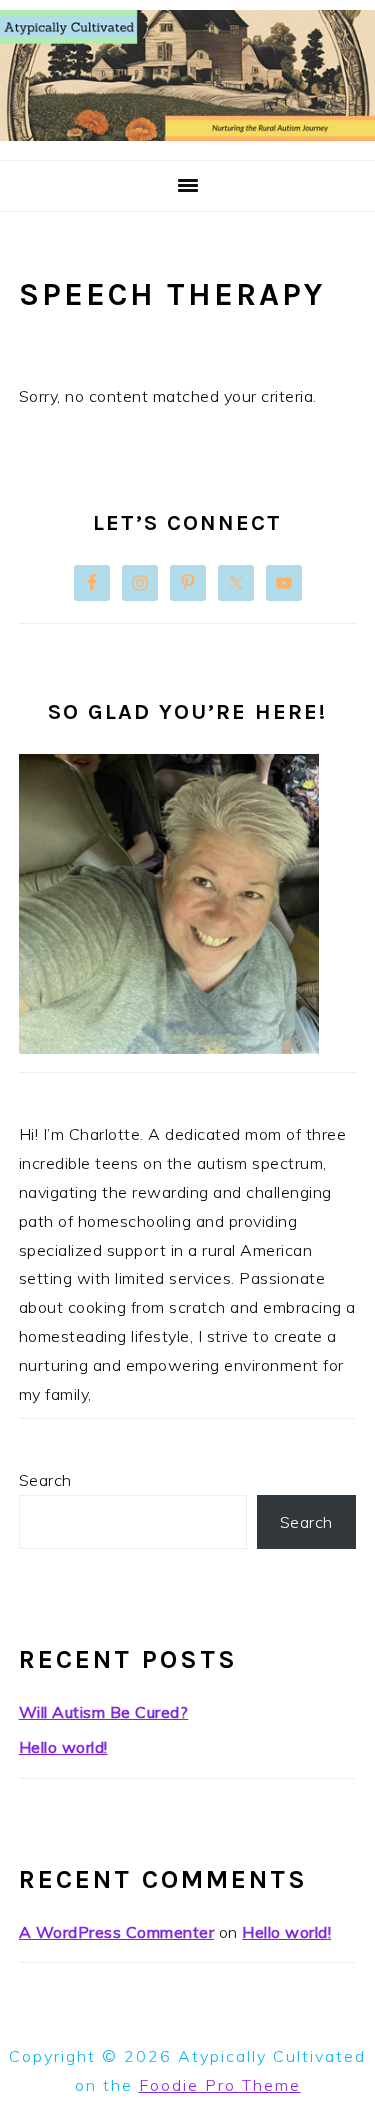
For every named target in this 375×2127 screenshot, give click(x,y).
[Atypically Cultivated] (187, 135)
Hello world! (63, 1747)
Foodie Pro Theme (220, 2085)
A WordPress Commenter (117, 1932)
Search (45, 1480)
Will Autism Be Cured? (104, 1712)
